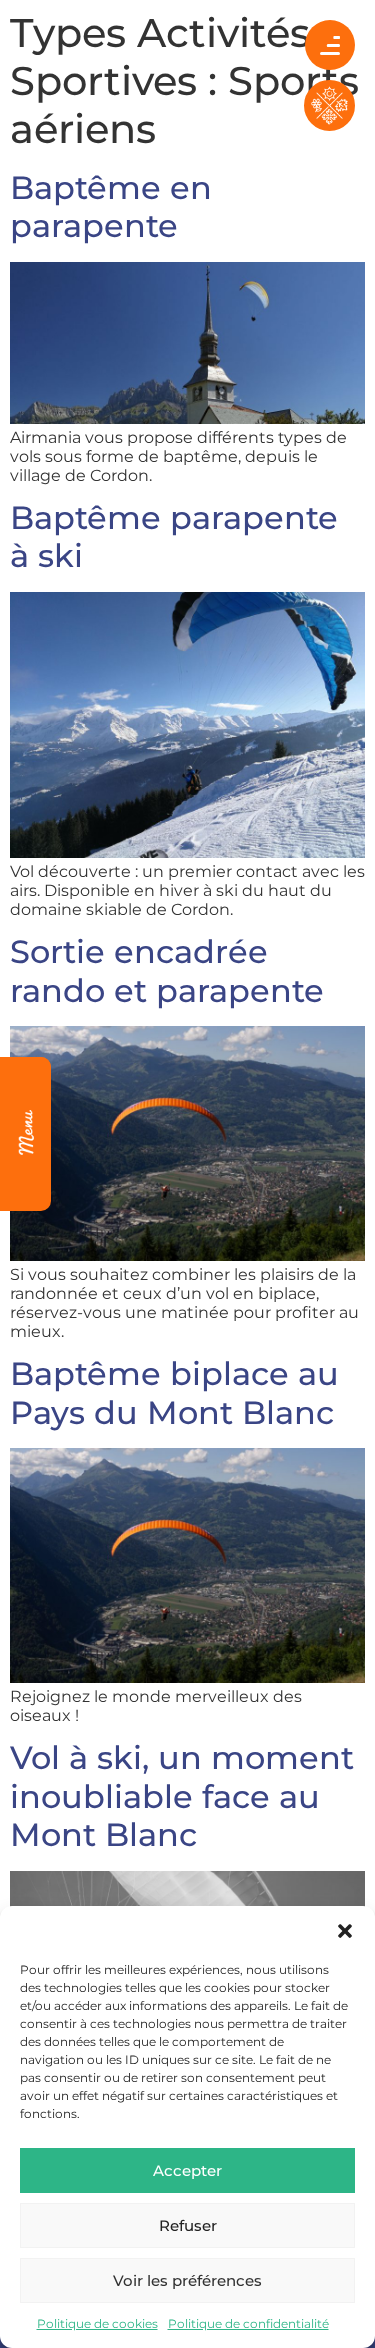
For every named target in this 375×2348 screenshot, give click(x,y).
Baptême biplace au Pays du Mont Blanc (174, 1392)
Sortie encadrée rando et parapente (167, 970)
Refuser (188, 2225)
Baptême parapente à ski (174, 536)
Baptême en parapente (111, 206)
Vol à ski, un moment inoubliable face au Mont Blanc (182, 1796)
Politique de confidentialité (248, 2323)
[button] (345, 1931)
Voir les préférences (187, 2280)
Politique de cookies (97, 2323)
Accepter (187, 2170)
